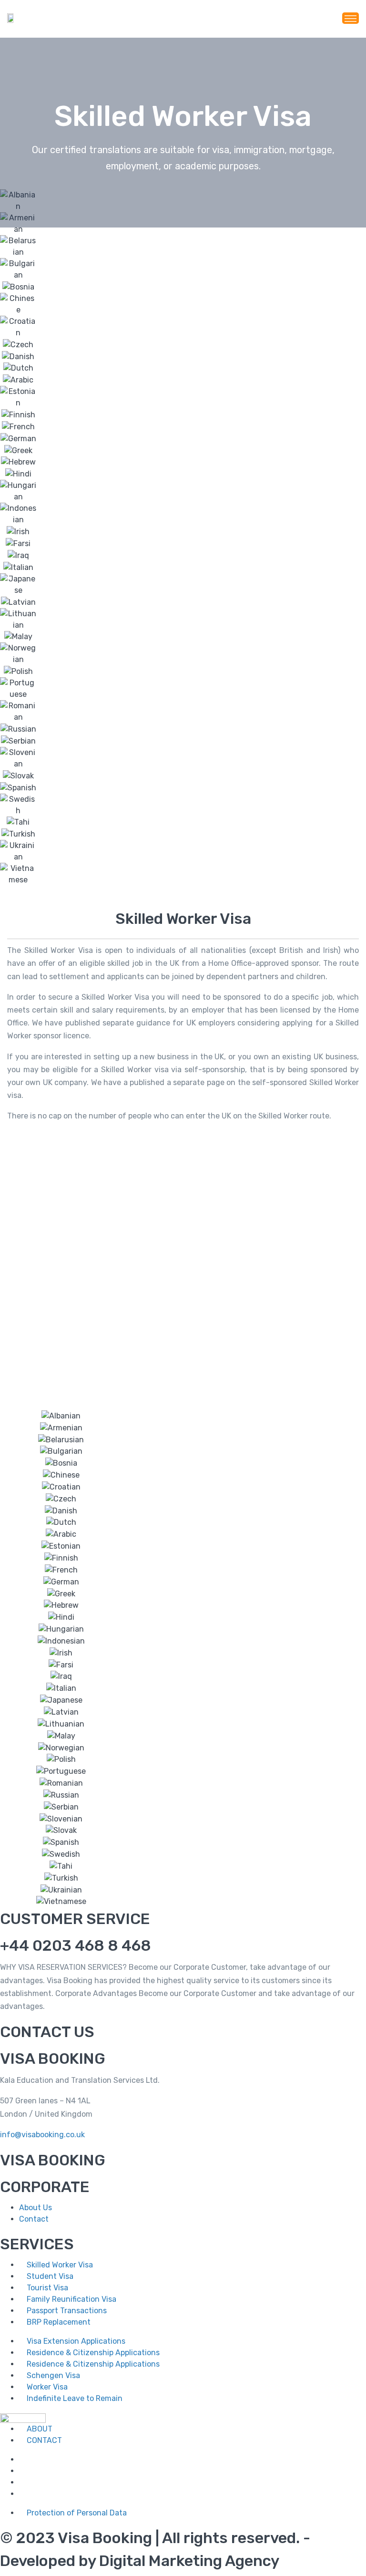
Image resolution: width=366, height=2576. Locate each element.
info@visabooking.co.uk (42, 2135)
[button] (183, 1335)
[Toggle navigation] (351, 18)
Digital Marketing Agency (189, 2561)
